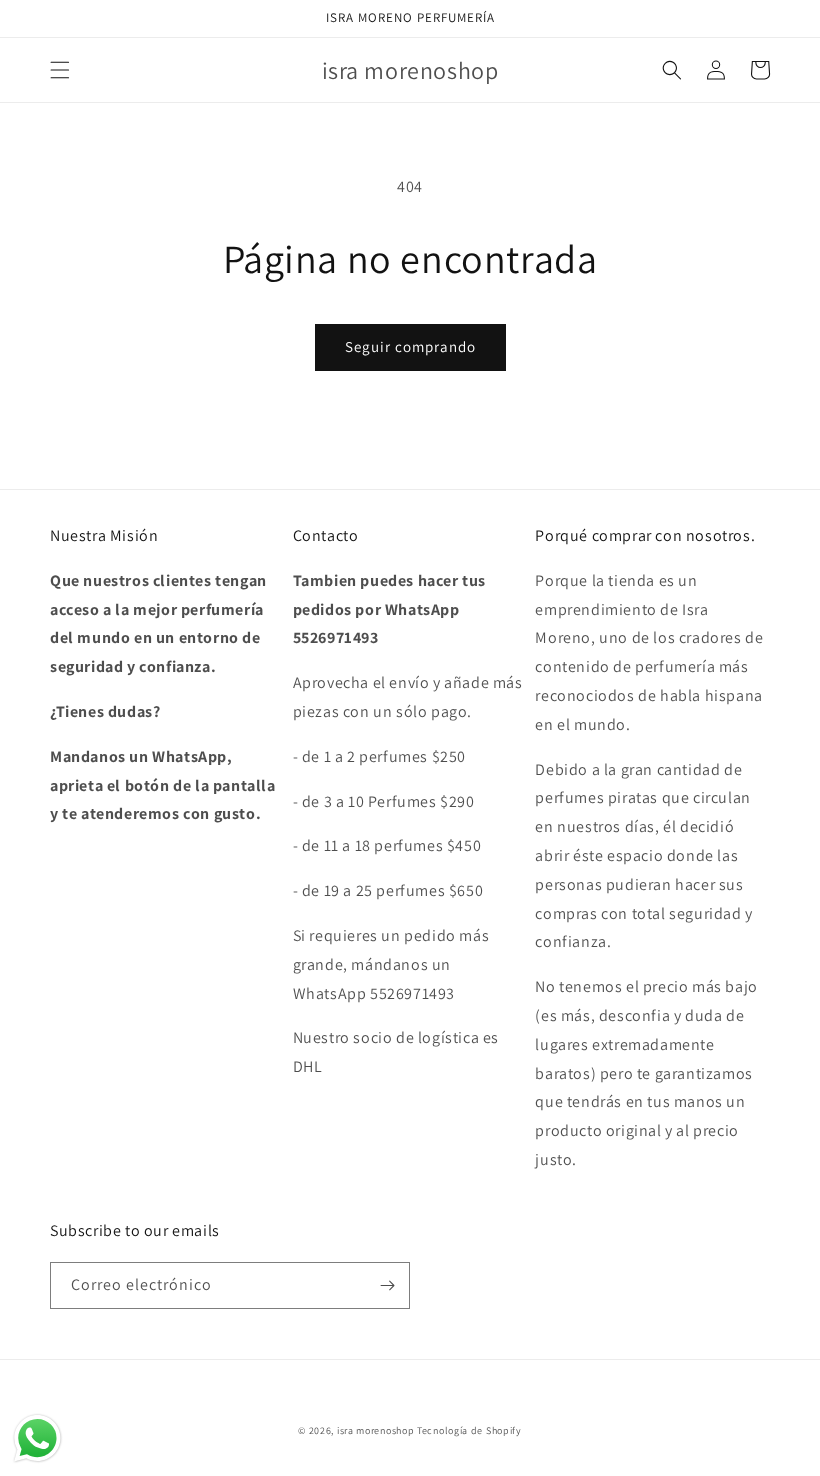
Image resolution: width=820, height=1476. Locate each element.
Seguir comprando (410, 346)
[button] (60, 70)
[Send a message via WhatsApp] (37, 1438)
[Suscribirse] (387, 1285)
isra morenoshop (376, 1430)
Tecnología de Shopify (469, 1430)
